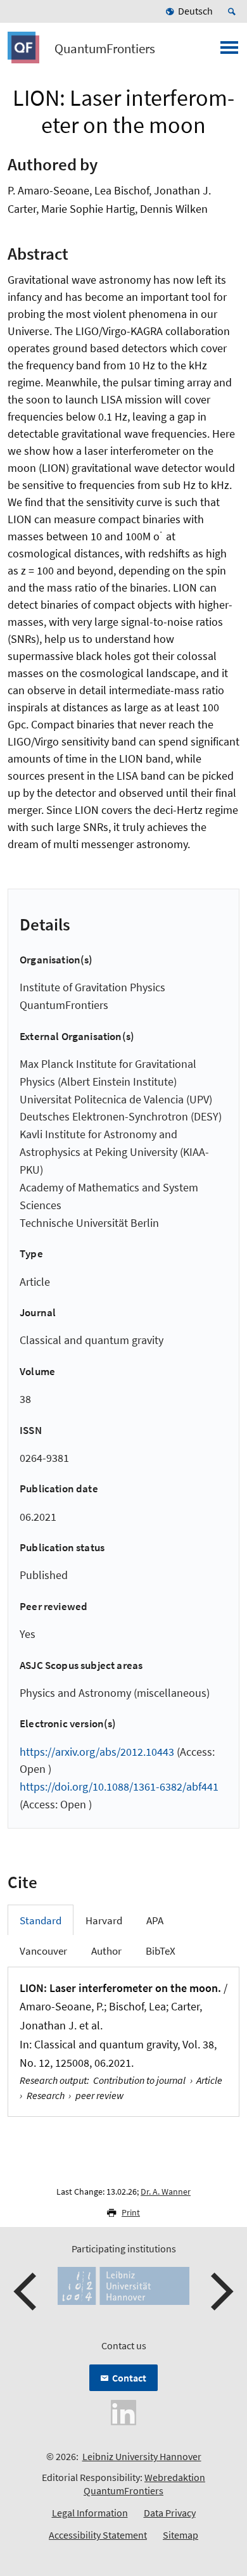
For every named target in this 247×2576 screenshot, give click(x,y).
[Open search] (234, 11)
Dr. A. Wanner (166, 2192)
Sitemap (180, 2535)
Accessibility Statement (98, 2535)
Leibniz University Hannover (142, 2456)
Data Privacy (170, 2513)
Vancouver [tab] (43, 1951)
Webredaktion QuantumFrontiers (144, 2484)
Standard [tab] (41, 1920)
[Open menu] (229, 51)
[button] (27, 2292)
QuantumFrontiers (105, 49)
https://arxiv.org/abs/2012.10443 (97, 1752)
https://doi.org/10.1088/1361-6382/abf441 (119, 1786)
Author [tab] (106, 1951)
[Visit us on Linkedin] (123, 2411)
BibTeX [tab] (161, 1951)
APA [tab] (155, 1920)
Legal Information (90, 2513)
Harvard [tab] (104, 1920)
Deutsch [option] (195, 11)
